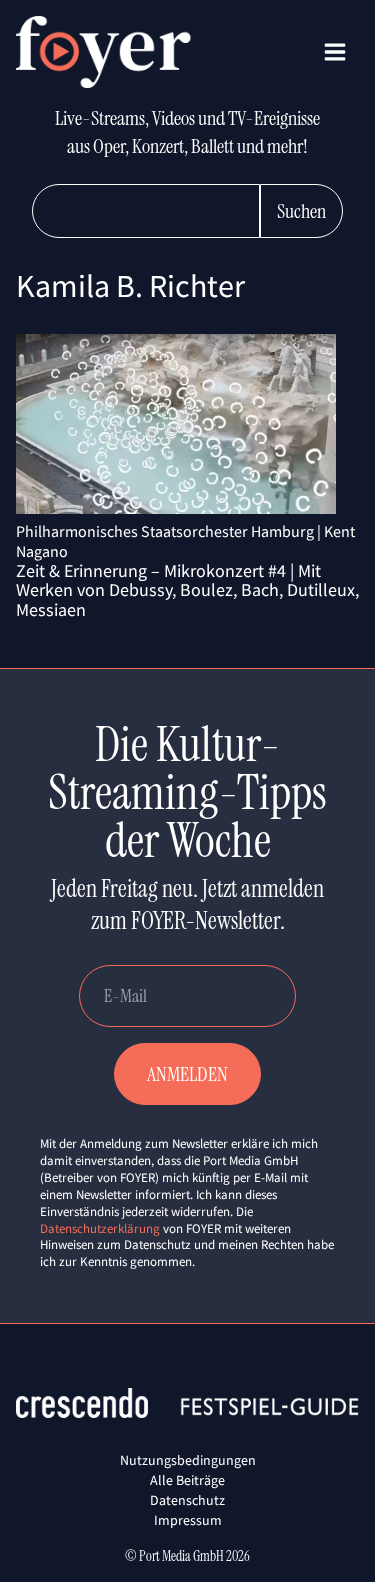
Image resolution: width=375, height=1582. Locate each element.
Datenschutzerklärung (100, 1228)
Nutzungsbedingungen (188, 1460)
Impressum (188, 1520)
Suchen (301, 211)
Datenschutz (187, 1500)
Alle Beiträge (187, 1480)
